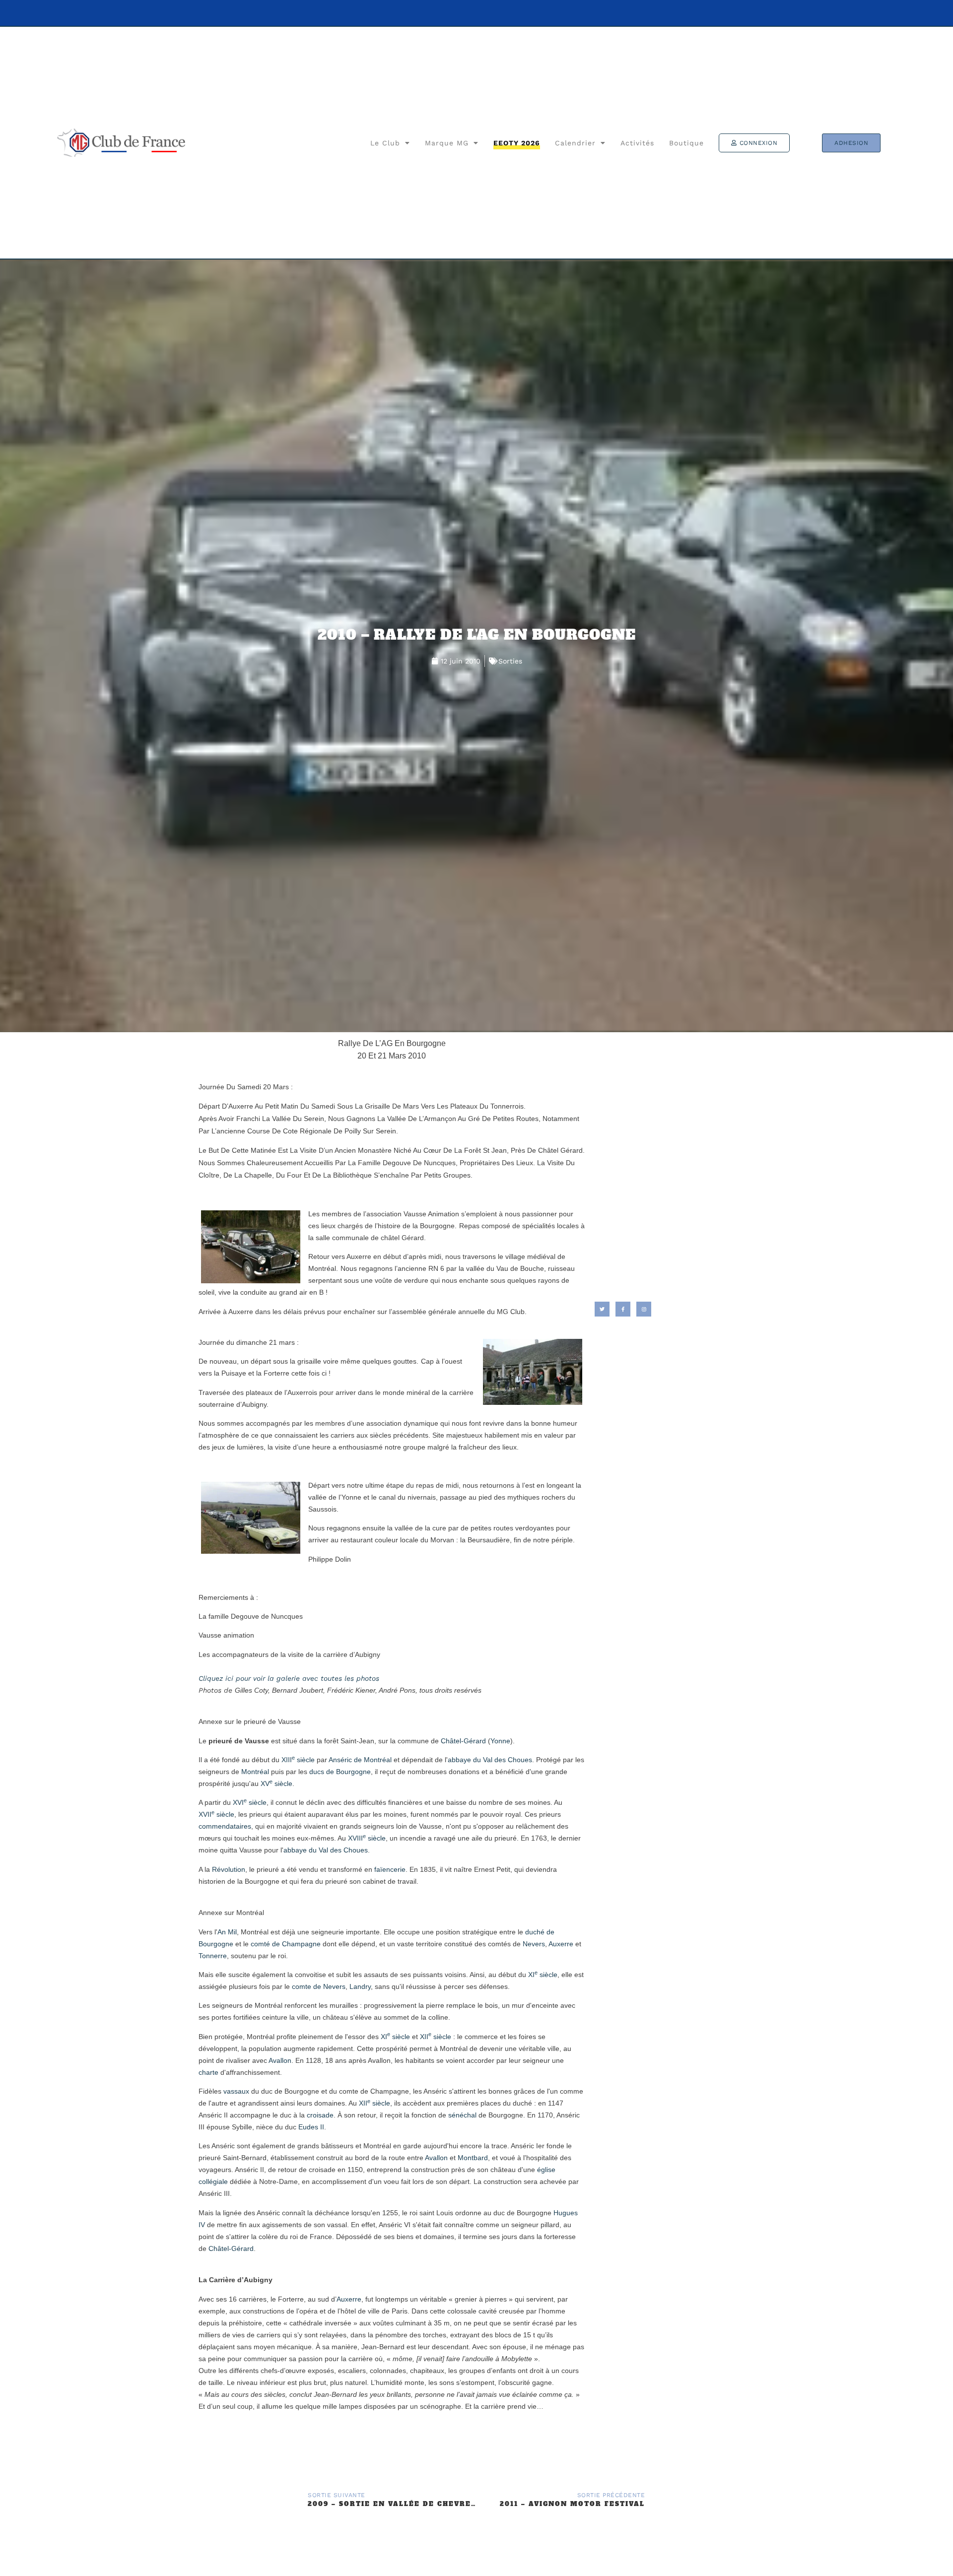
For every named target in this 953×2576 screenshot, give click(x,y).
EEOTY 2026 (517, 143)
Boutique (686, 143)
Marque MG (447, 143)
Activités (637, 143)
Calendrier (575, 143)
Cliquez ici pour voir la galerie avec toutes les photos (289, 1678)
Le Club (385, 143)
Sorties (510, 661)
